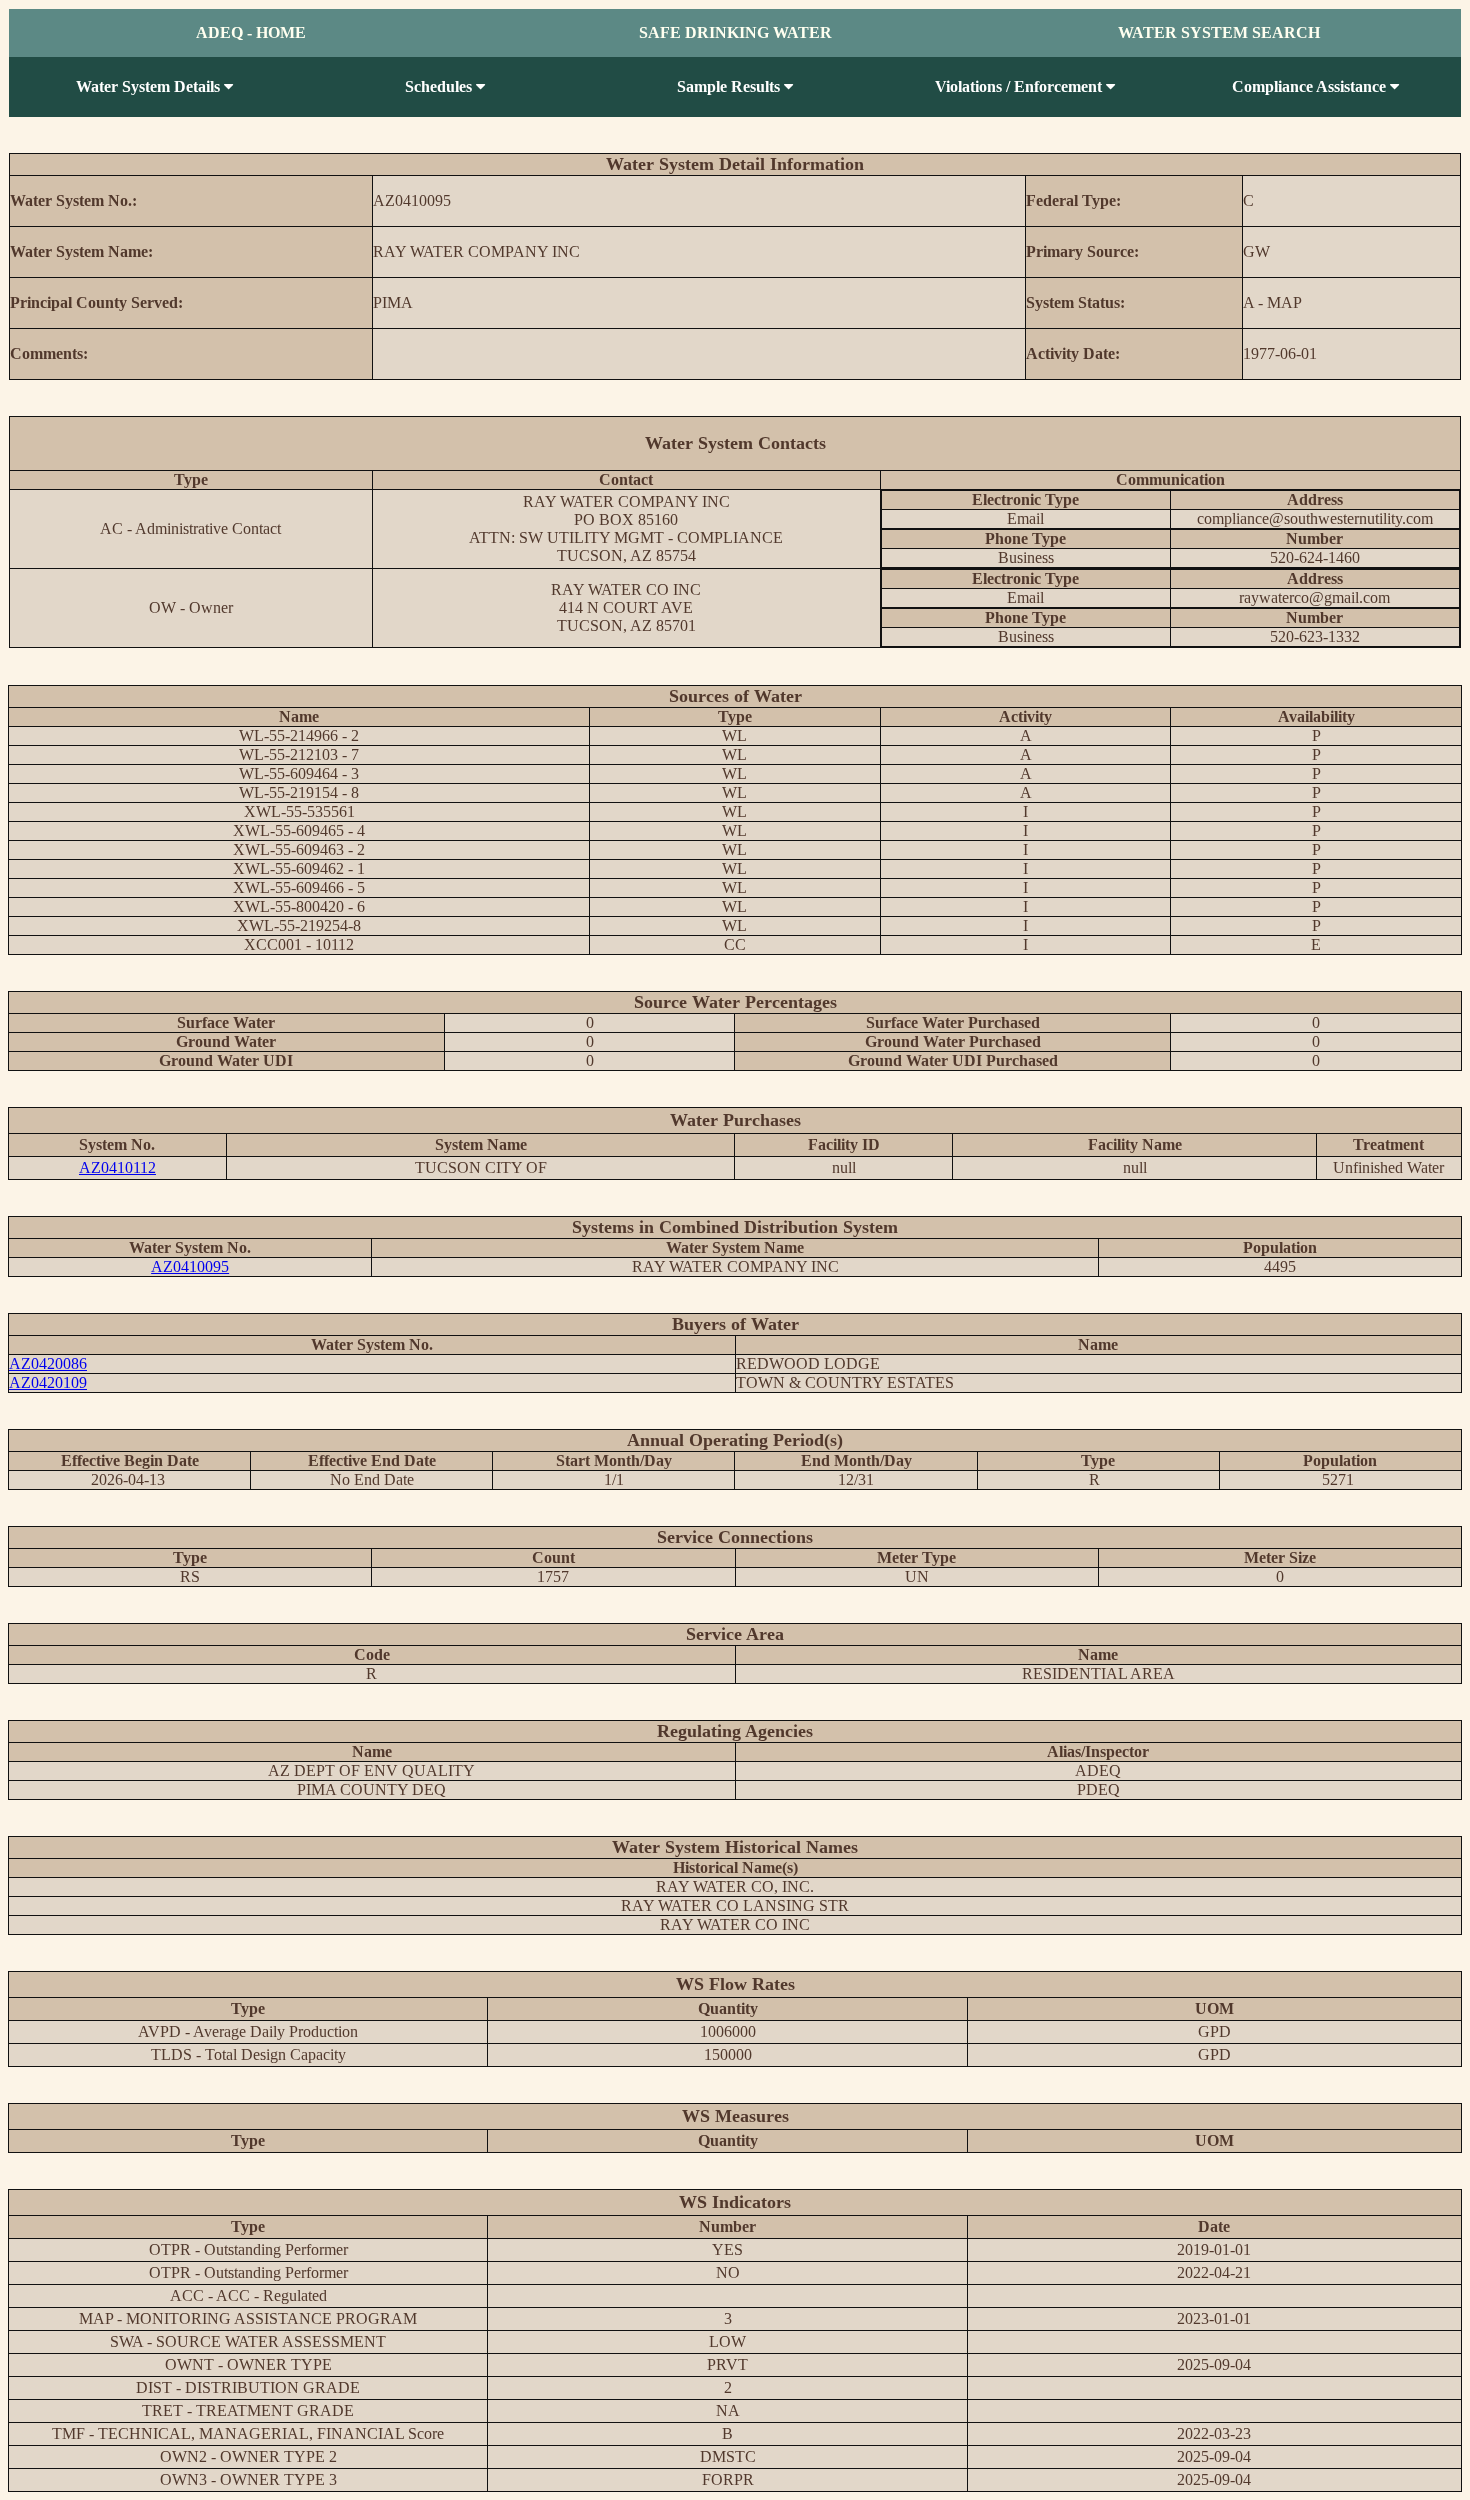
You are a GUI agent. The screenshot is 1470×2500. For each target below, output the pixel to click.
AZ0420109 (48, 1382)
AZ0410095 (190, 1266)
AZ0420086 (48, 1363)
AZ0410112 (117, 1167)
